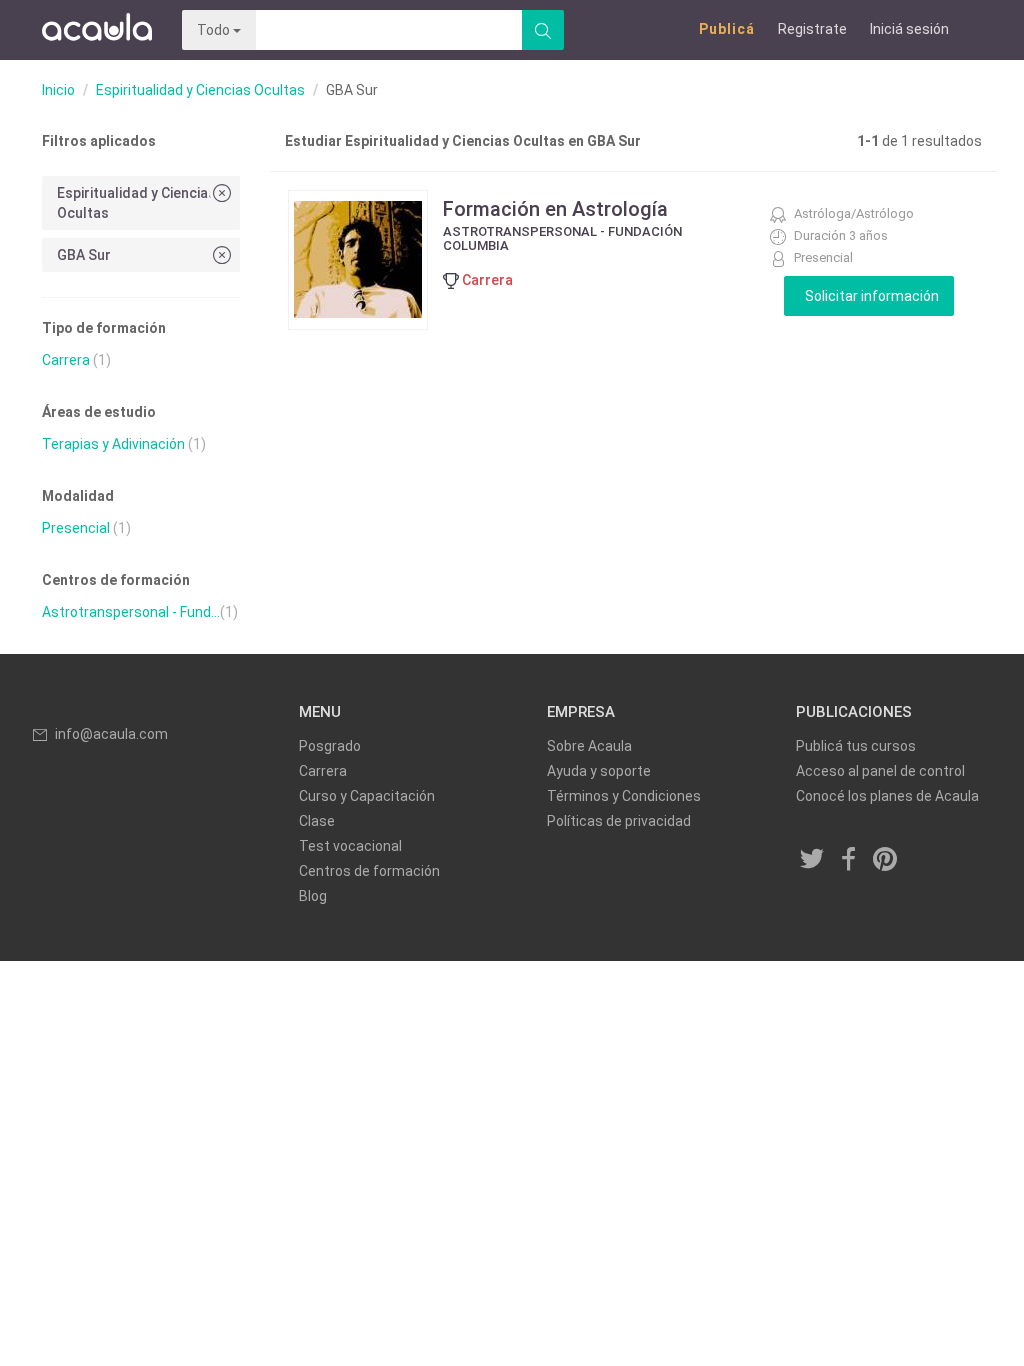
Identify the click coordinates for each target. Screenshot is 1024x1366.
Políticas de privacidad (619, 821)
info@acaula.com (111, 734)
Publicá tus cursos (856, 746)
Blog (313, 896)
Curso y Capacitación (367, 796)
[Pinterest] (886, 861)
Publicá (727, 29)
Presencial (76, 528)
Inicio (58, 90)
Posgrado (330, 746)
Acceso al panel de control (880, 771)
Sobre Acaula (589, 746)
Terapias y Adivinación (113, 444)
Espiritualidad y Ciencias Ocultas (200, 90)
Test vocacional (350, 846)
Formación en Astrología (555, 209)
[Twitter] (813, 861)
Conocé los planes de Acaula (887, 796)
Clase (317, 821)
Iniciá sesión (909, 29)
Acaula (97, 30)
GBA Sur (84, 255)
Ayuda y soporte (599, 771)
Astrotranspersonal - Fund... (131, 612)
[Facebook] (849, 861)
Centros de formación (369, 871)
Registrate (812, 29)
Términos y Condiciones (624, 796)
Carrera (66, 360)
